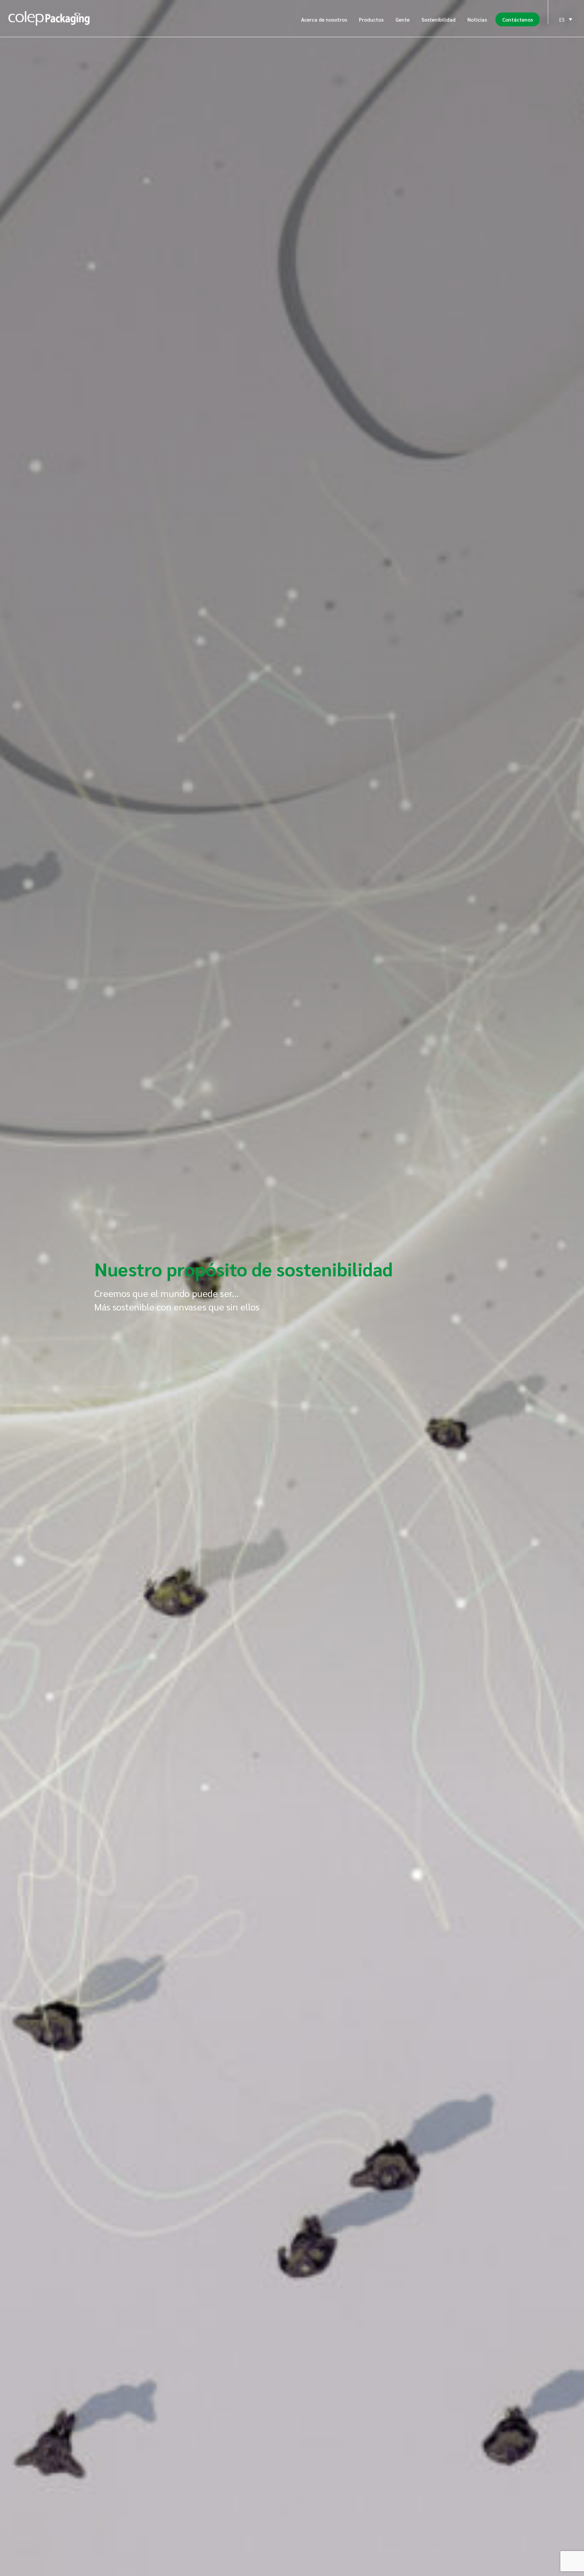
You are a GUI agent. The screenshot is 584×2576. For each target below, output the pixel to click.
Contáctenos (518, 19)
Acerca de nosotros (324, 19)
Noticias (477, 19)
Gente (403, 19)
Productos (371, 19)
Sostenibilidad (439, 19)
